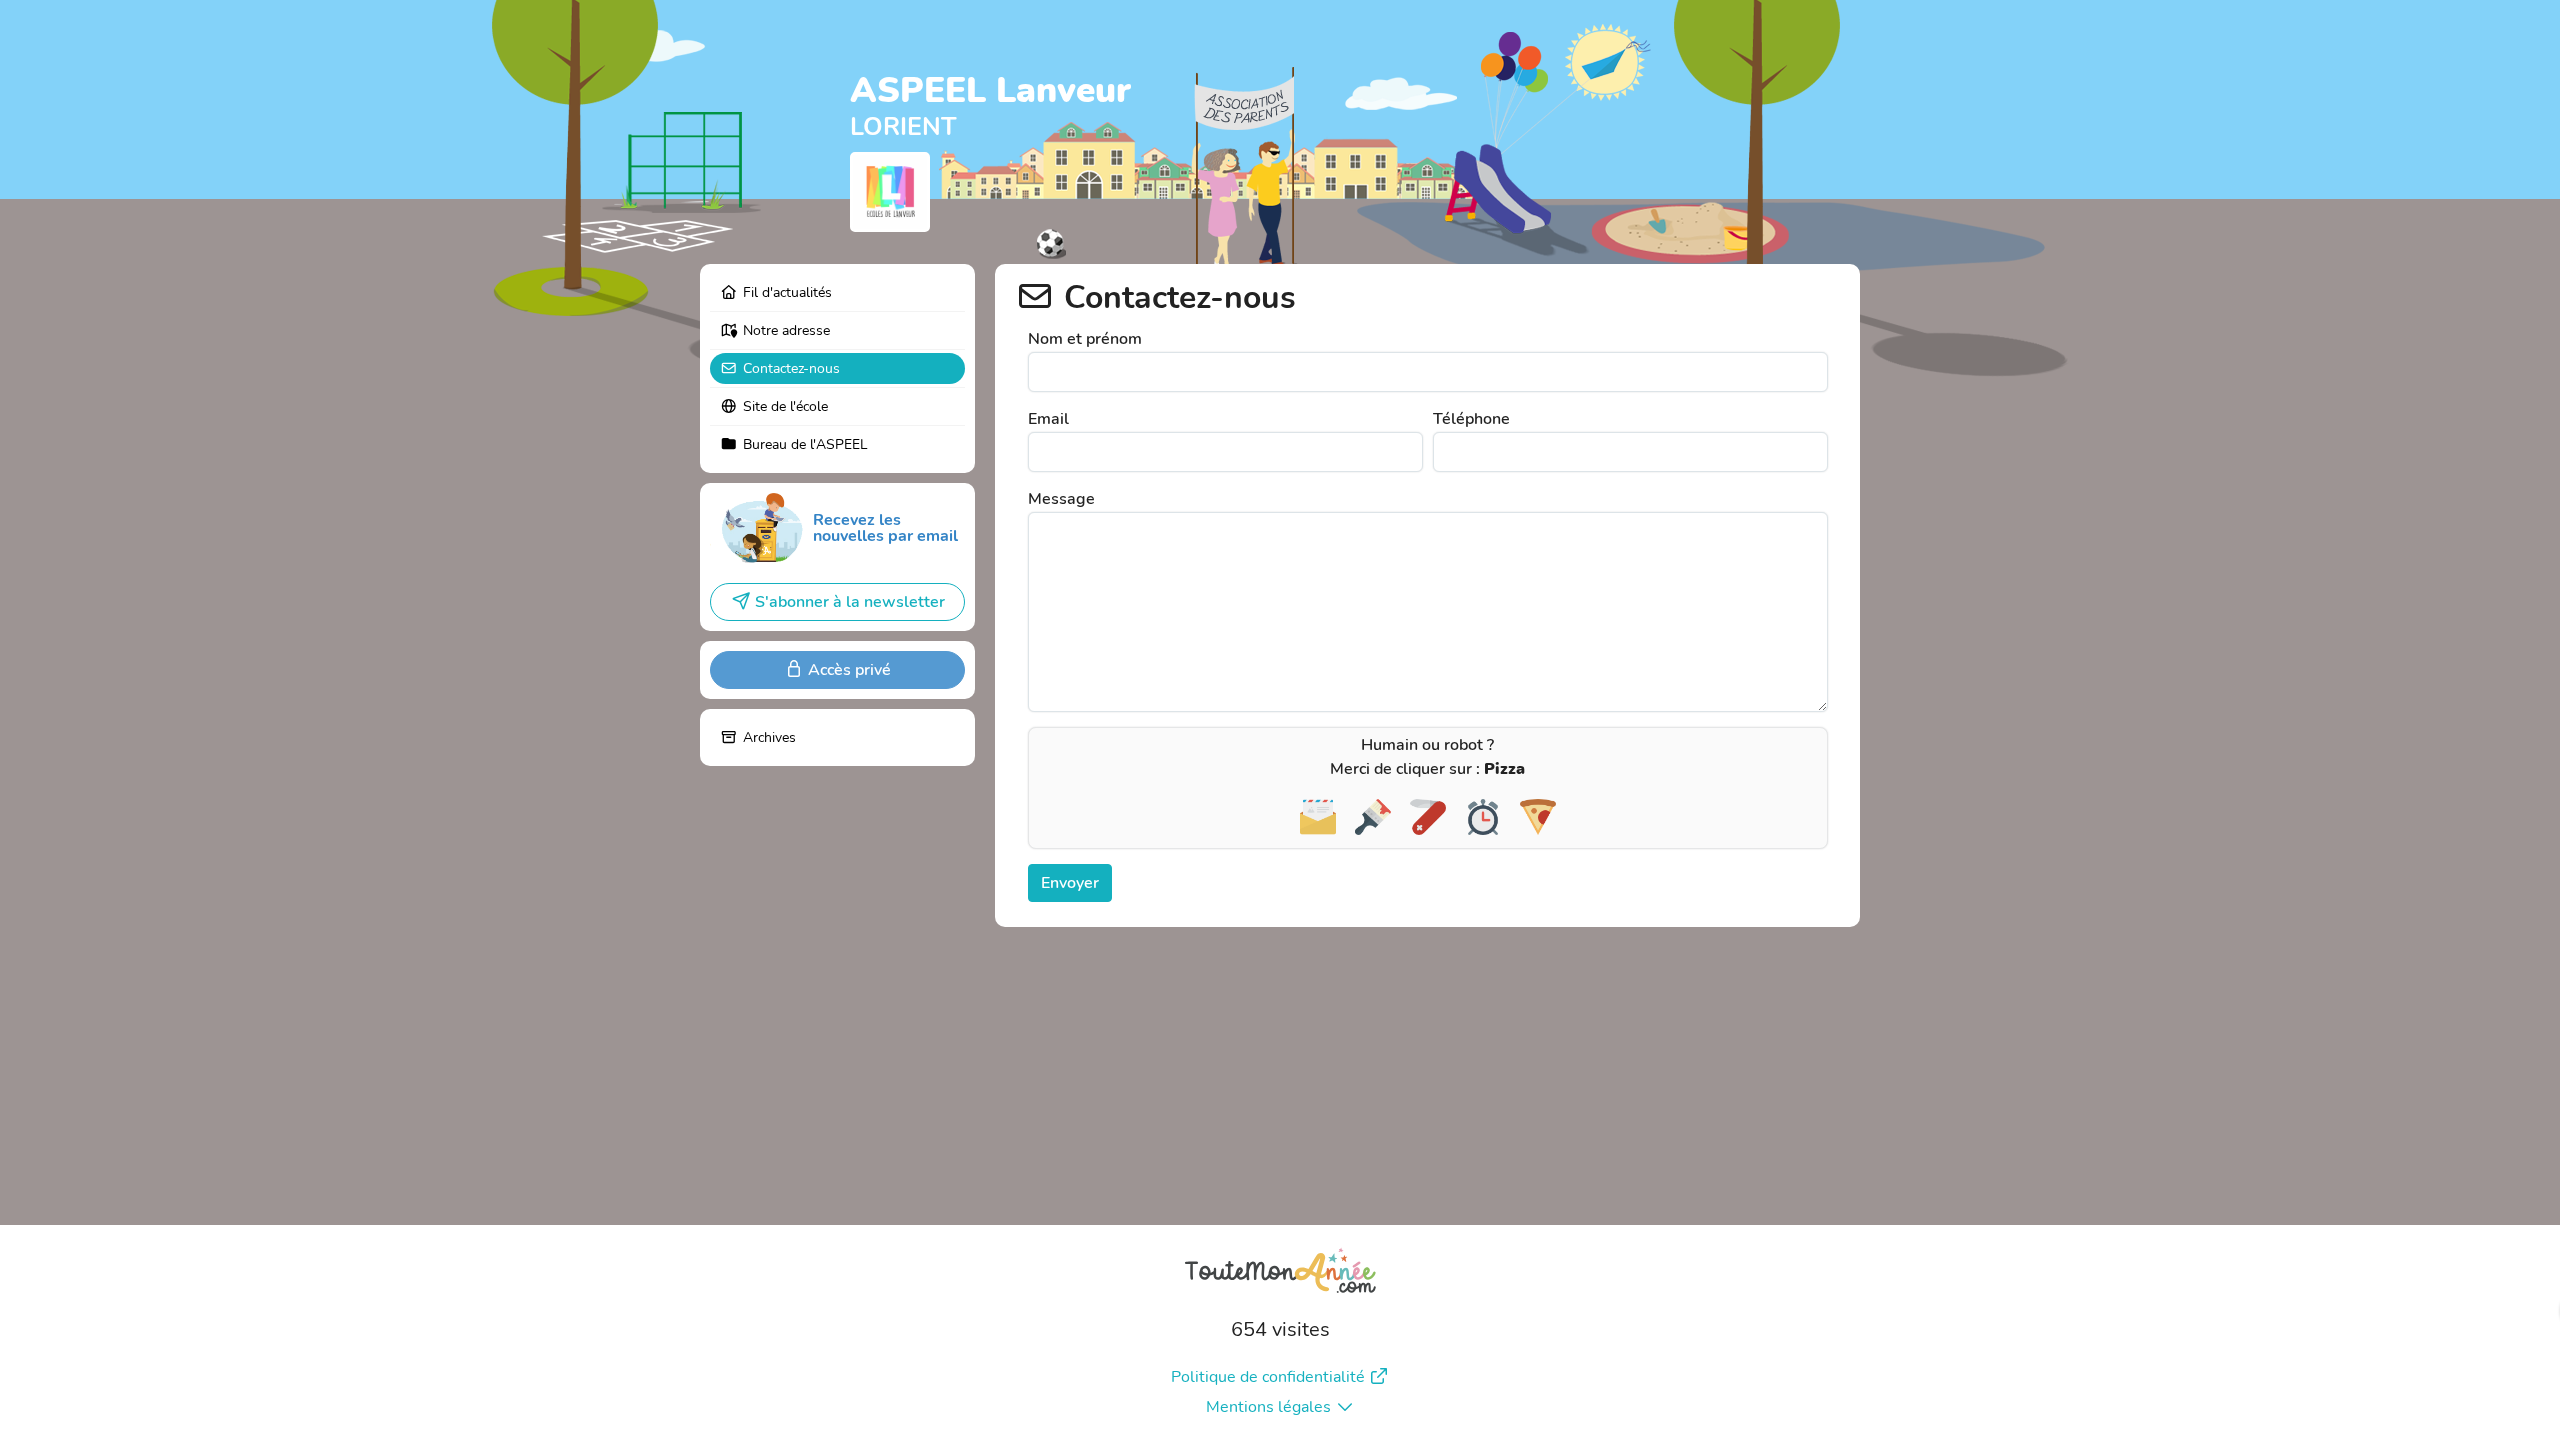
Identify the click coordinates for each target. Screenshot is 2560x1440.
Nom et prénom (1085, 339)
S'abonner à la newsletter (850, 602)
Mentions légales (1268, 1407)
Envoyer (1070, 883)
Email (1048, 419)
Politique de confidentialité (1268, 1377)
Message (1061, 499)
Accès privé (849, 670)
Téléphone (1471, 419)
